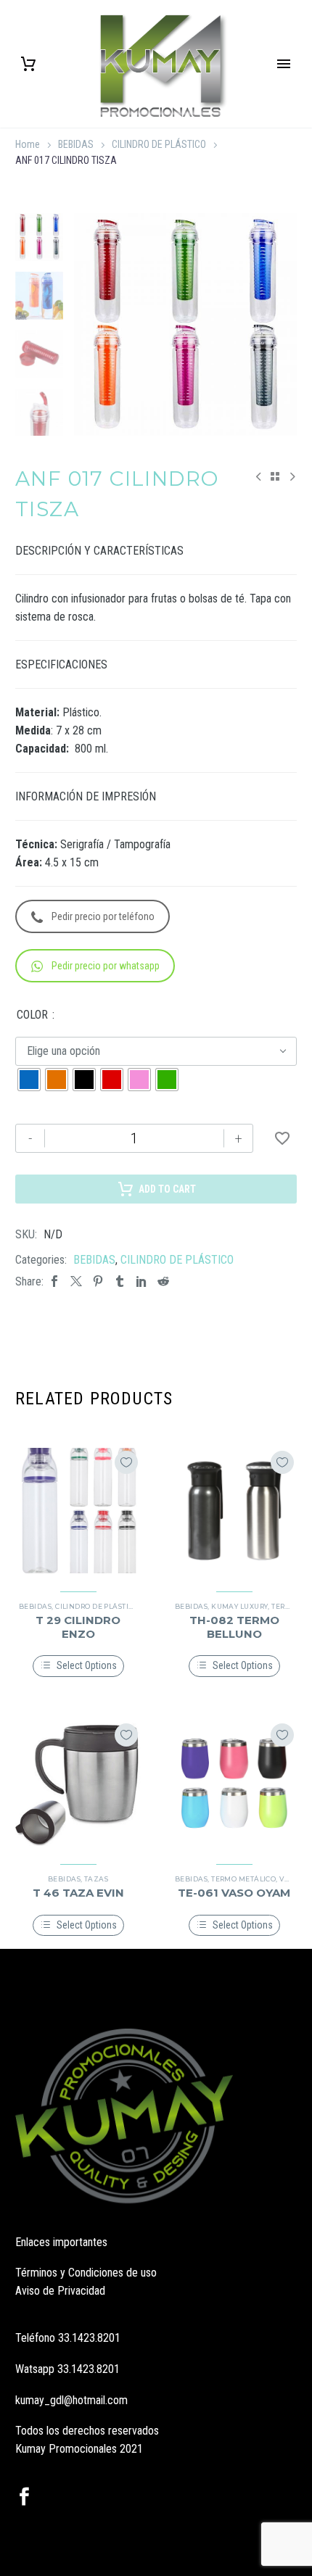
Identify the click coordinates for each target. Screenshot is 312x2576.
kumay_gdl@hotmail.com (71, 2400)
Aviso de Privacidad (60, 2291)
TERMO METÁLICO (243, 1879)
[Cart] (28, 64)
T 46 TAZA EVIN (78, 1893)
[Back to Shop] (275, 476)
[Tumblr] (120, 1281)
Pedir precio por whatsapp (106, 966)
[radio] (29, 1080)
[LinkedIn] (141, 1281)
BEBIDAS (76, 144)
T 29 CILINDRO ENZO (78, 1627)
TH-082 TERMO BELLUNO (234, 1627)
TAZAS (96, 1879)
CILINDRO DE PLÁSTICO (159, 144)
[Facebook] (54, 1281)
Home (28, 144)
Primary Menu (284, 64)
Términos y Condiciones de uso (86, 2273)
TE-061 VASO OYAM (234, 1893)
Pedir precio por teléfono (103, 916)
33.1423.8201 (89, 2338)
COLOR (32, 1015)
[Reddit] (163, 1281)
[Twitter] (76, 1281)
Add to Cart (167, 1189)
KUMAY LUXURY (239, 1606)
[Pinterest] (98, 1281)
